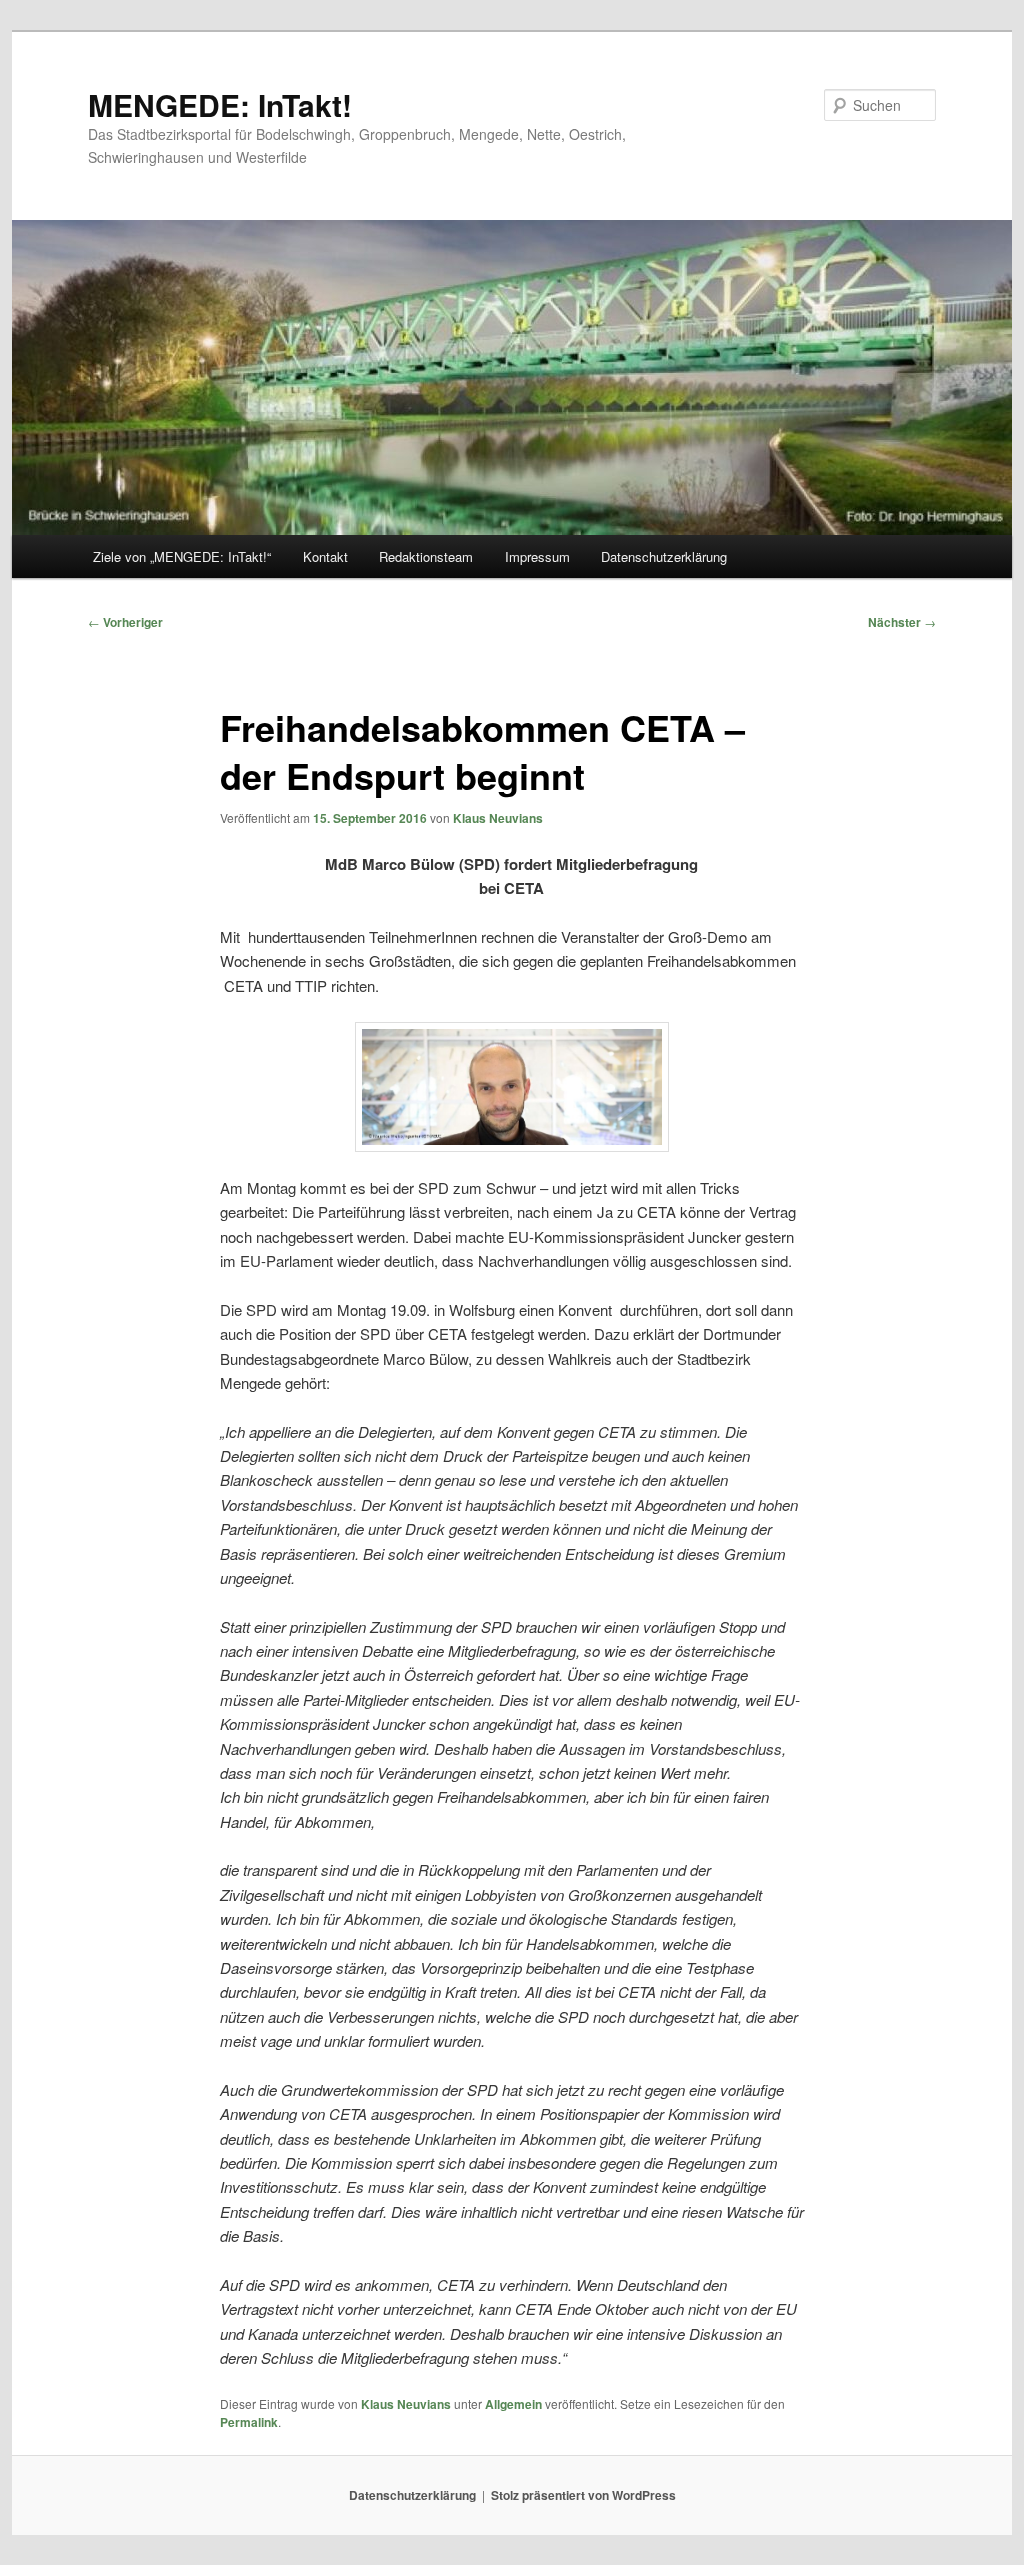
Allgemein (513, 2404)
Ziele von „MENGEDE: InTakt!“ (182, 556)
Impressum (537, 556)
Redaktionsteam (426, 556)
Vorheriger (125, 622)
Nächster (902, 622)
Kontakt (325, 556)
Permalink (249, 2422)
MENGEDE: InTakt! (220, 104)
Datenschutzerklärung (664, 556)
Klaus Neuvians (498, 818)
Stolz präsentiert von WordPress (583, 2495)
